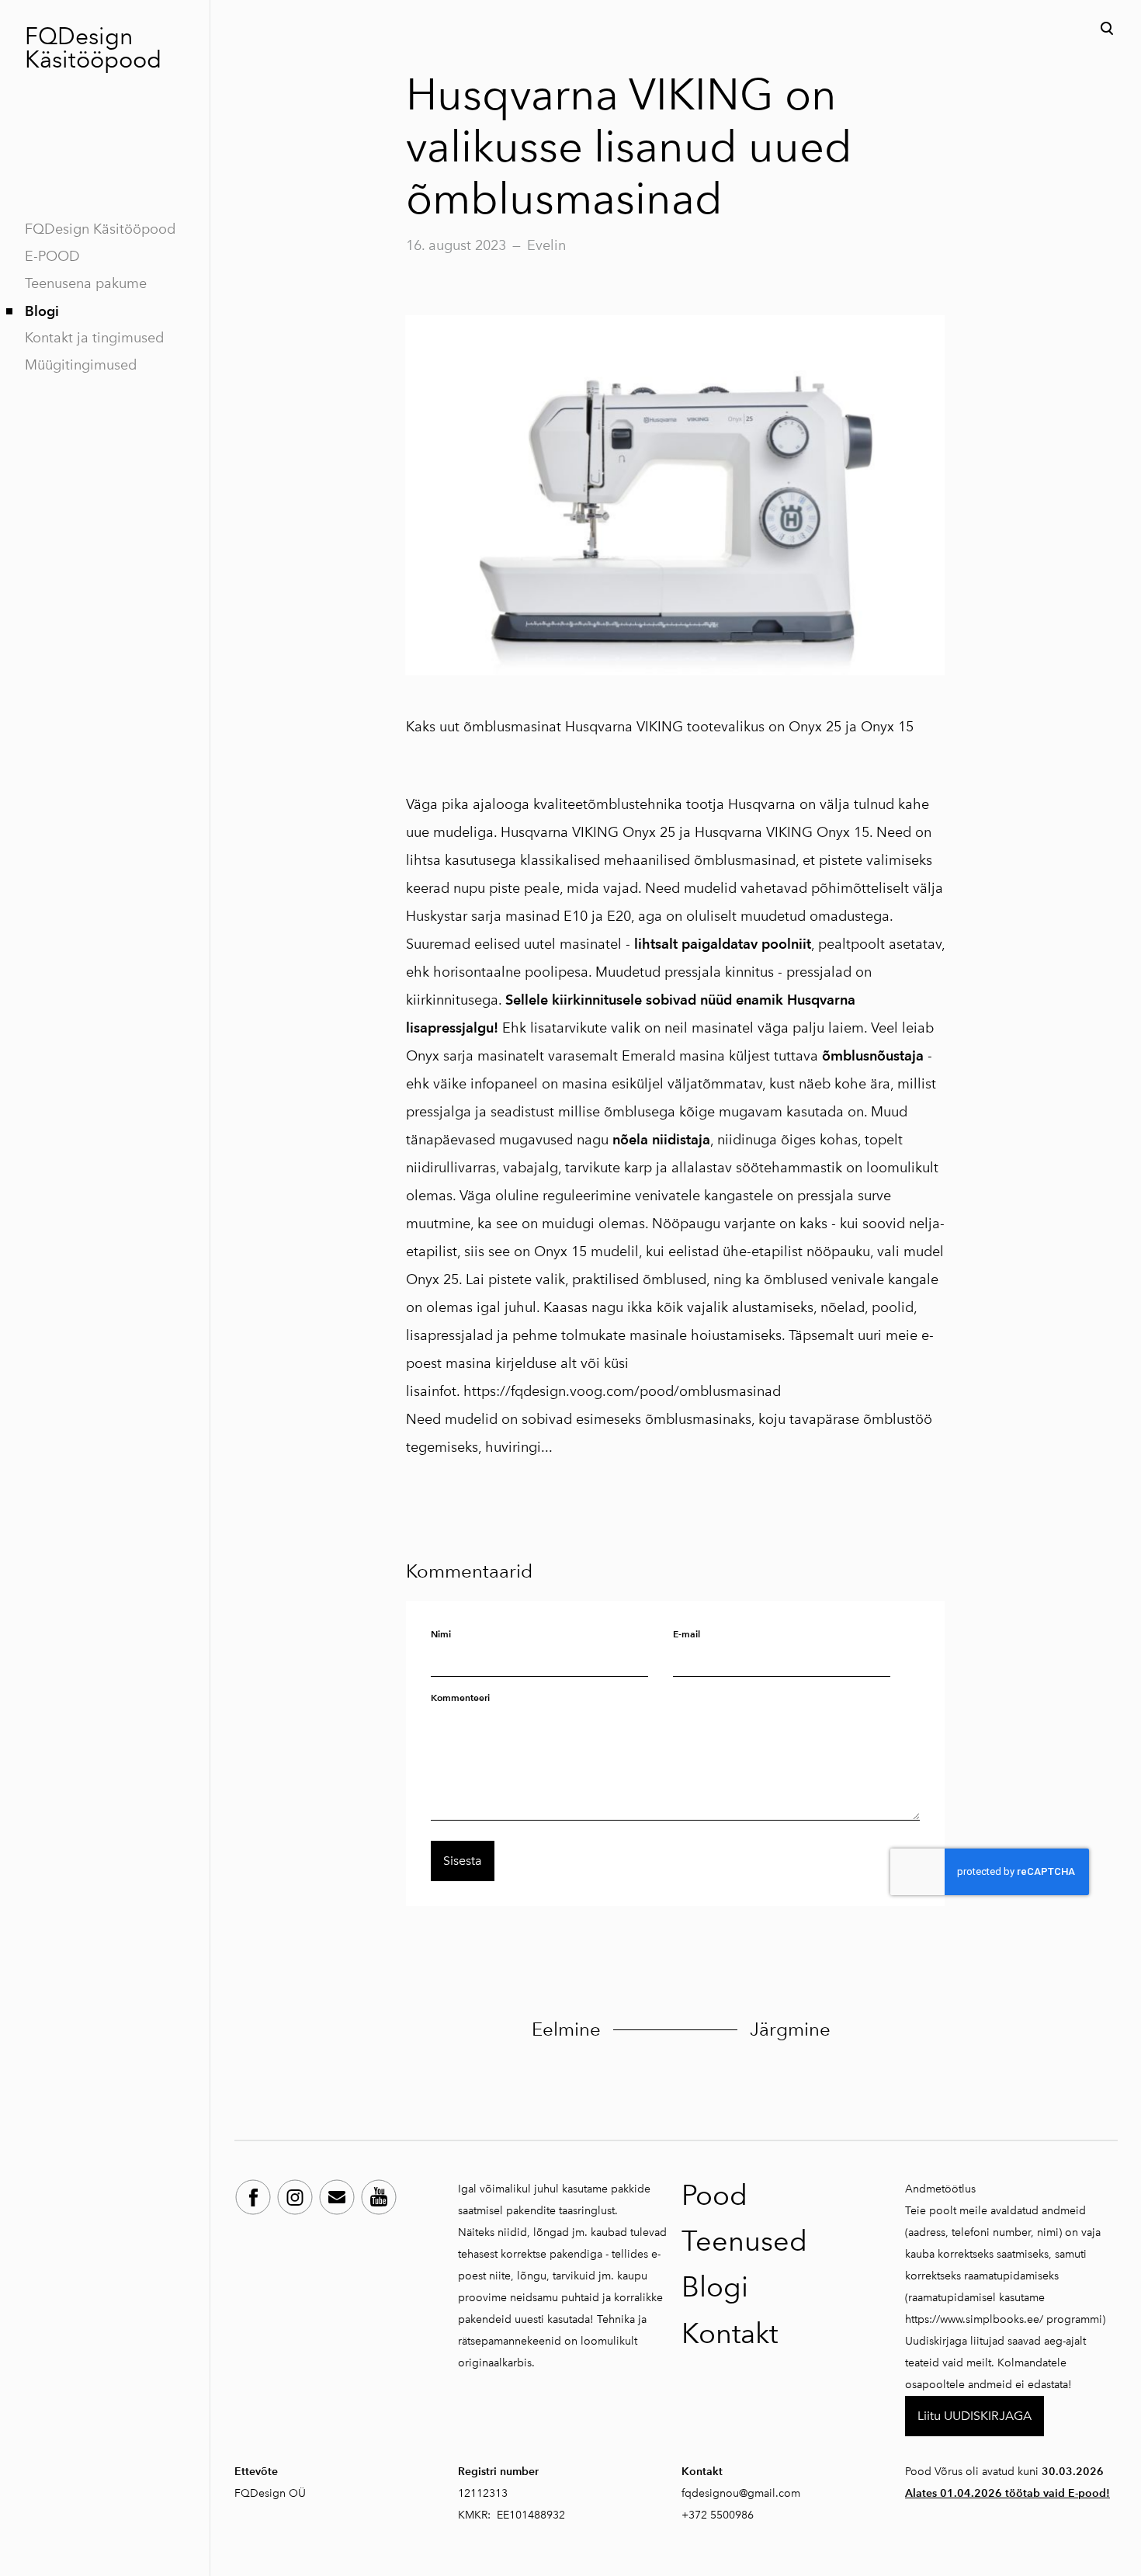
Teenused (744, 2241)
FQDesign (79, 36)
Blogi (42, 311)
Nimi (441, 1634)
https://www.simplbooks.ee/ (974, 2319)
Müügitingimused (81, 365)
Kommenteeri (460, 1698)
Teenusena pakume (86, 283)
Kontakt (730, 2333)
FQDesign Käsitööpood (100, 229)
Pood (714, 2195)
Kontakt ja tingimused (94, 338)
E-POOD (52, 256)
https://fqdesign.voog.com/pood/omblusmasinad (622, 1391)
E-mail (687, 1634)
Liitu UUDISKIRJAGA (975, 2416)
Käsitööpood (93, 60)
